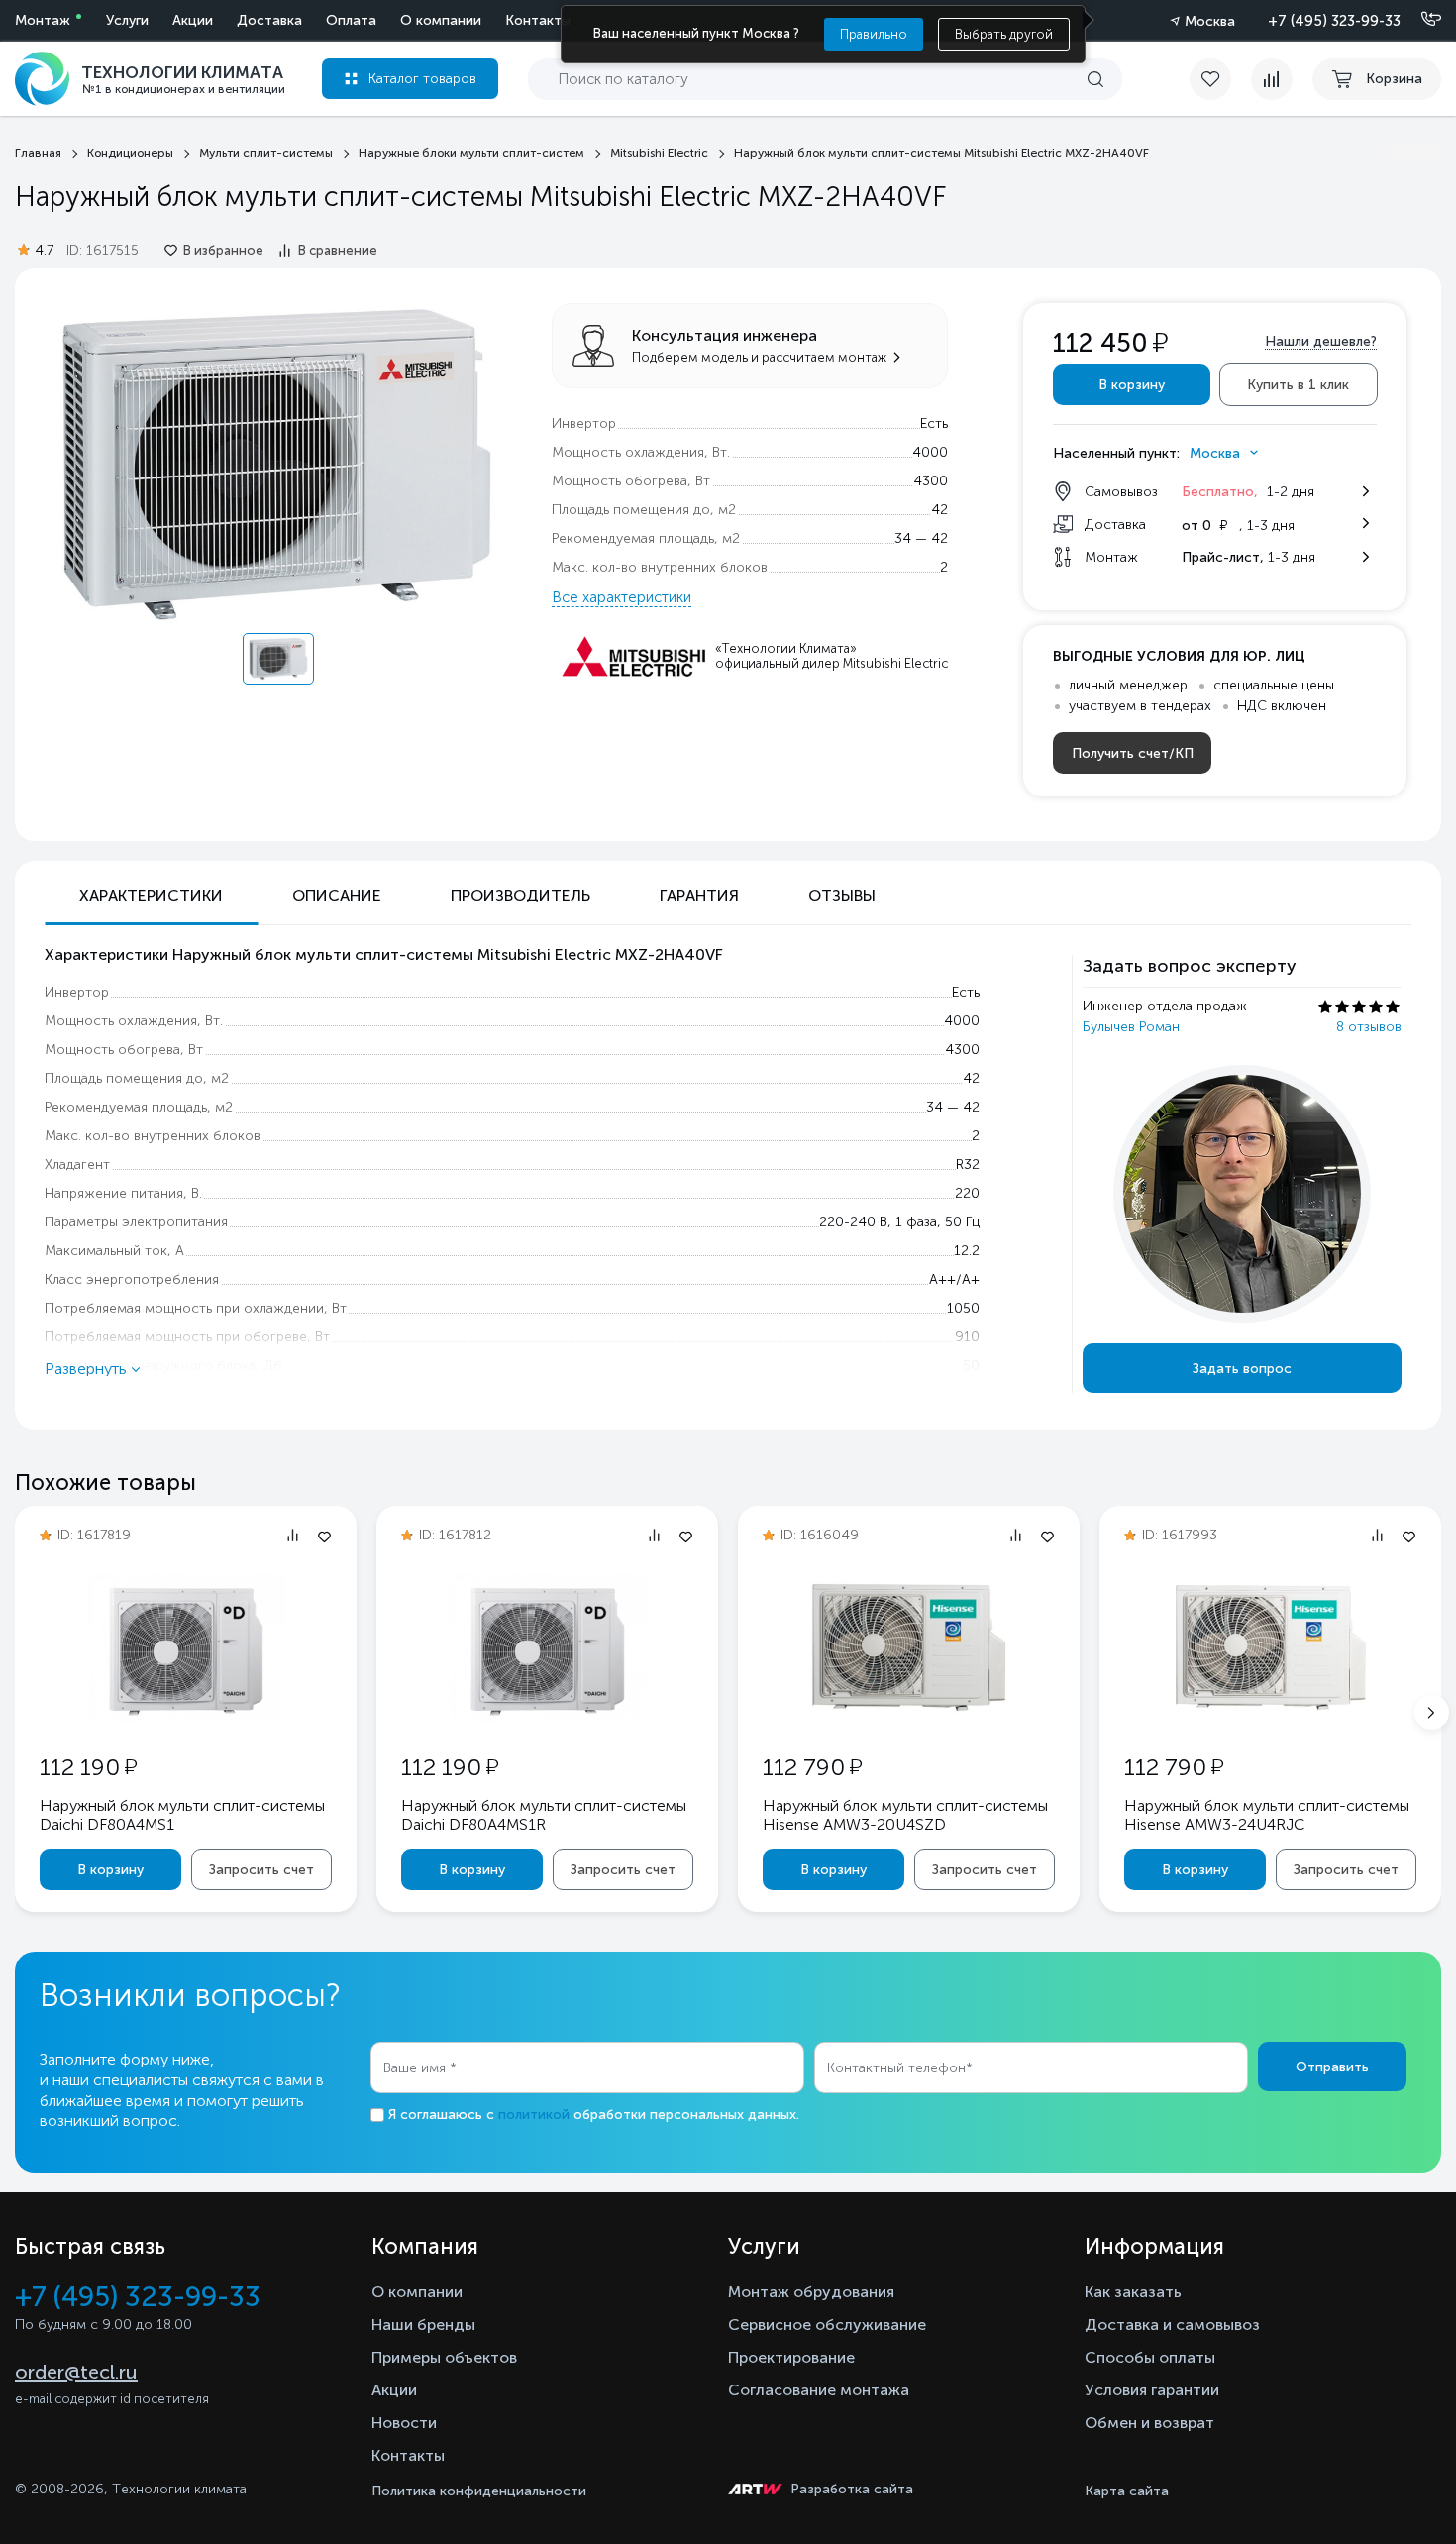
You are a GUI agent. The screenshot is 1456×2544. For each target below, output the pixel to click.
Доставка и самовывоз (1172, 2325)
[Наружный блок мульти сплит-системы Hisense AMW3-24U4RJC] (1271, 1714)
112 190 (88, 1767)
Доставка (269, 20)
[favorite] (1220, 79)
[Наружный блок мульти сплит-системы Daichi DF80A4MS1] (186, 1718)
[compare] (1272, 79)
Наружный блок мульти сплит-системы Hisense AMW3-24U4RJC (1267, 1815)
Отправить (1332, 2067)
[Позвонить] (1419, 20)
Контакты (538, 20)
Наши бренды (423, 2325)
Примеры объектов (444, 2357)
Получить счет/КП (1133, 753)
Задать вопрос (1242, 1369)
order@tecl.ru (76, 2372)
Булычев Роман (1131, 1027)
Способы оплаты (1150, 2357)
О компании (441, 20)
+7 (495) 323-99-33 (1334, 21)
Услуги (127, 20)
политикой (534, 2115)
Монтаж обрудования (811, 2292)
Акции (193, 20)
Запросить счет (261, 1870)
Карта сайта (1127, 2491)
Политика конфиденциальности (479, 2491)
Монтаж (43, 20)
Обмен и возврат (1149, 2423)
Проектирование (791, 2357)
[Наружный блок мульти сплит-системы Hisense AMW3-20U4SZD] (909, 1714)
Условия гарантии (1152, 2390)
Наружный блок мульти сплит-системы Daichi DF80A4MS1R (544, 1815)
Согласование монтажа (819, 2390)
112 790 (812, 1767)
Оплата (351, 20)
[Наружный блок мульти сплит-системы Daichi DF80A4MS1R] (548, 1718)
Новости (404, 2423)
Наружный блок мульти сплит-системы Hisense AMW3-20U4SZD (905, 1815)
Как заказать (1133, 2292)
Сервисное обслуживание (827, 2325)
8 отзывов (1369, 1027)
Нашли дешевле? (1321, 341)
